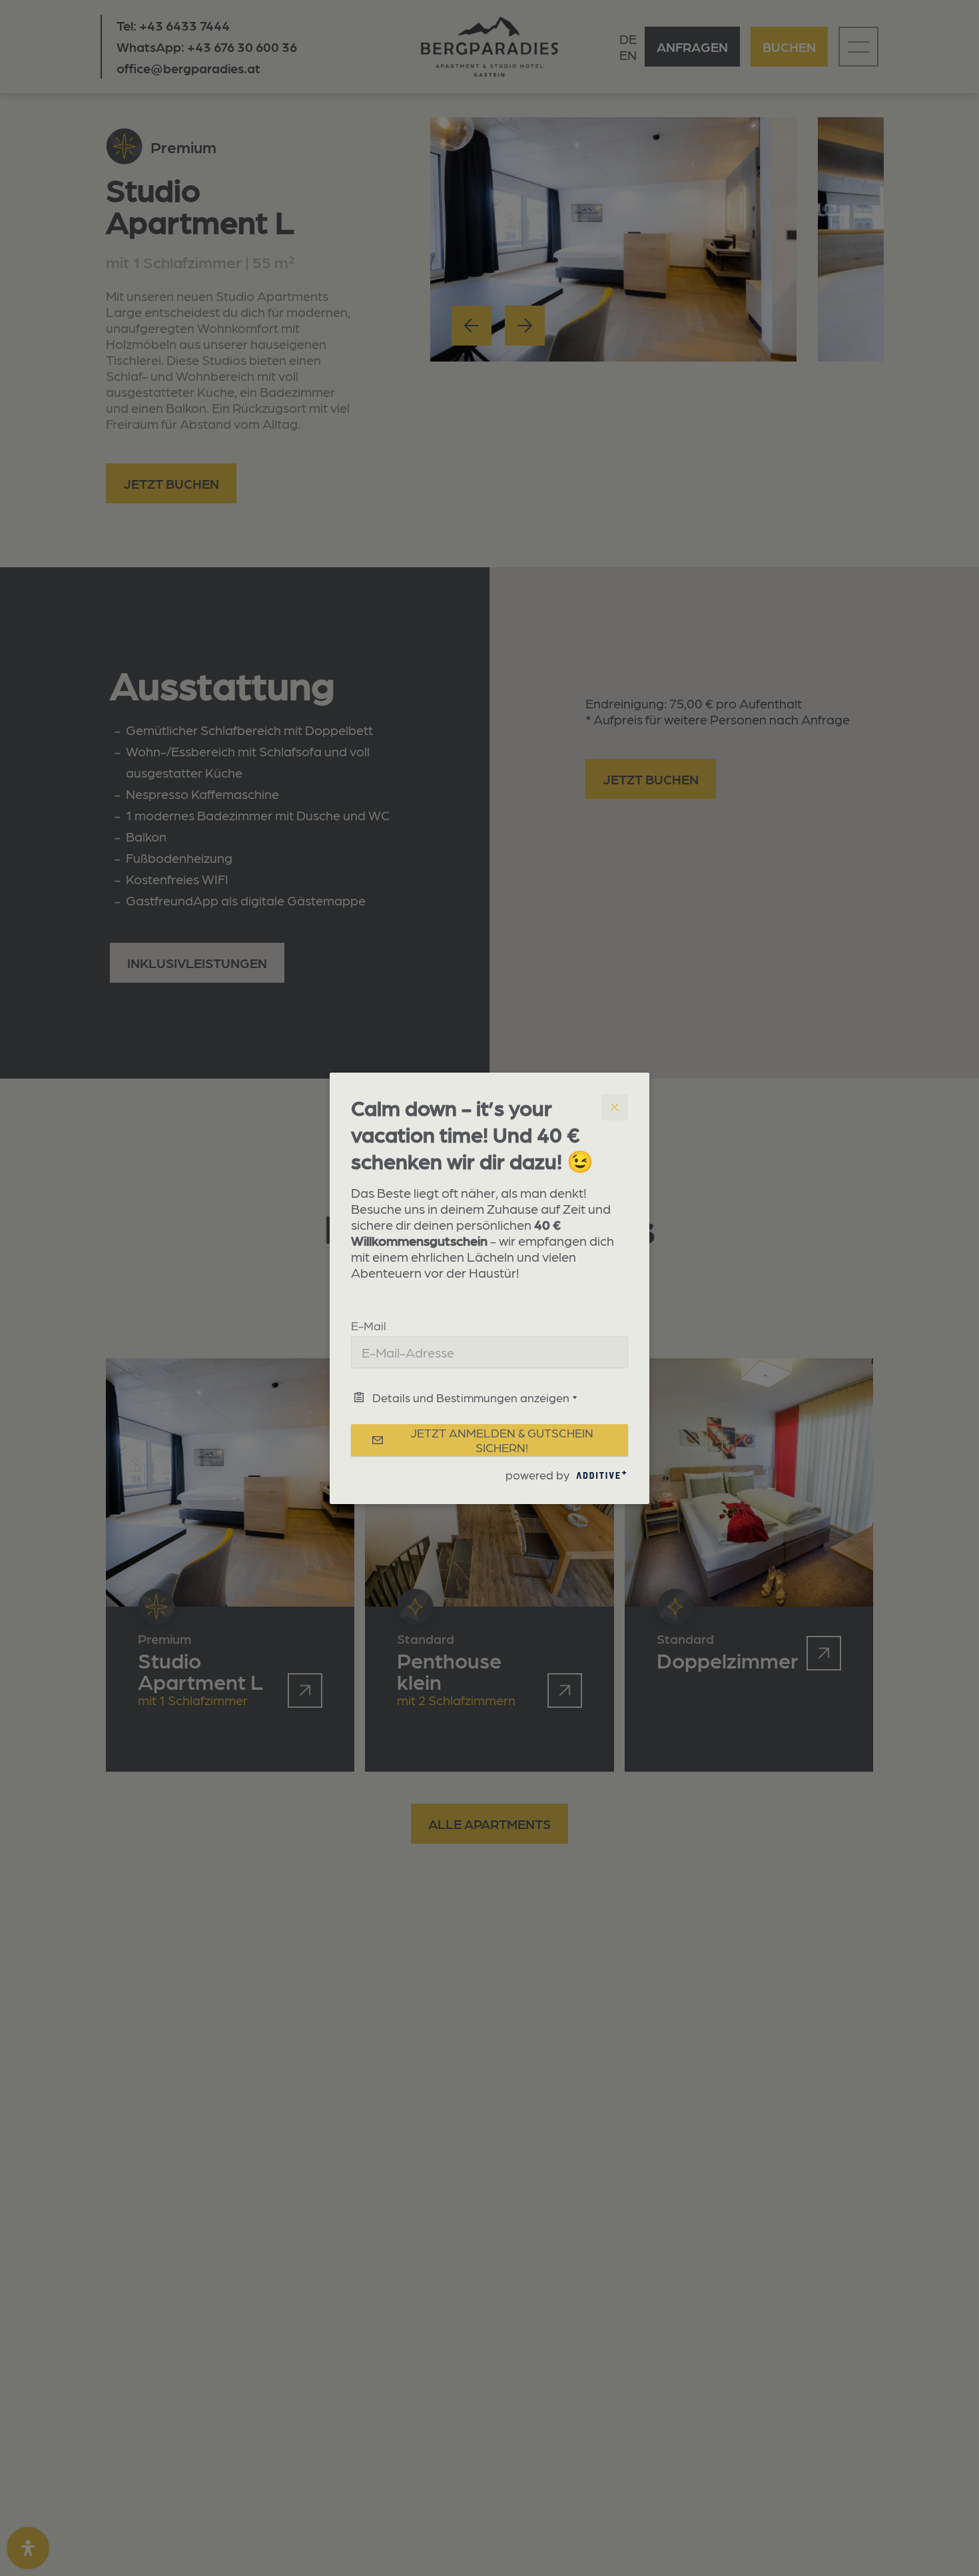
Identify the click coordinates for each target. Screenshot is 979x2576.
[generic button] (615, 1107)
